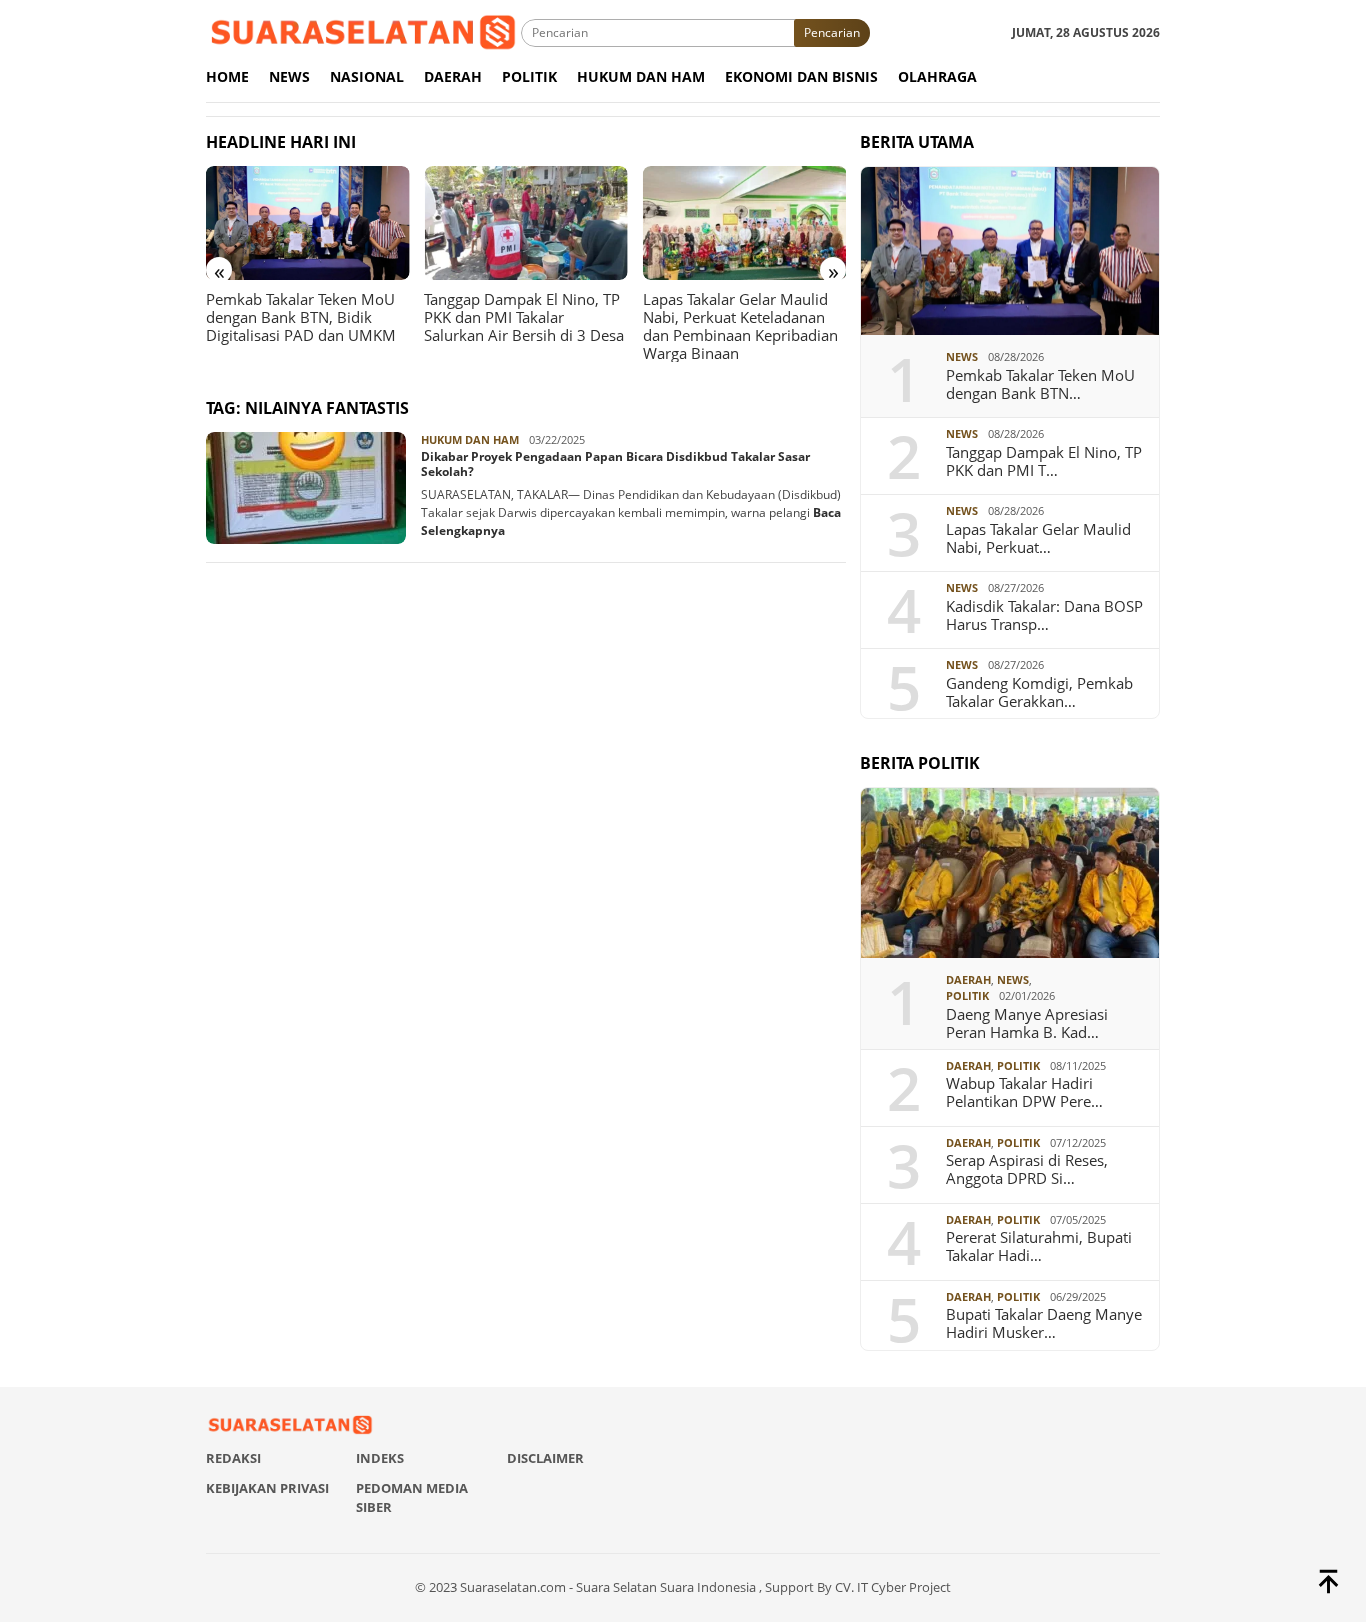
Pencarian (832, 32)
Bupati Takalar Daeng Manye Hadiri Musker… (1044, 1323)
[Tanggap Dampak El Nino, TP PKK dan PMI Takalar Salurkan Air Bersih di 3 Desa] (525, 223)
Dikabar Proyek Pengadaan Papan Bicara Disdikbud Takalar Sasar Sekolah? (615, 464)
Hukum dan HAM (470, 439)
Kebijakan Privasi (267, 1488)
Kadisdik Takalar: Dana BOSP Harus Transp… (1044, 615)
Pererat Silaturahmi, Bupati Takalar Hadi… (1039, 1246)
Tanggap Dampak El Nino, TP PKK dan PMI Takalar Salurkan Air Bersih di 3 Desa (524, 317)
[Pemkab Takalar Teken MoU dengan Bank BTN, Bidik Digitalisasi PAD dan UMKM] (307, 223)
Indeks (380, 1458)
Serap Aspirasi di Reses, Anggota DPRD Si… (1027, 1169)
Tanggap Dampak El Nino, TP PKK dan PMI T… (1044, 461)
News (962, 356)
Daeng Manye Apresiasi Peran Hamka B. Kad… (1027, 1023)
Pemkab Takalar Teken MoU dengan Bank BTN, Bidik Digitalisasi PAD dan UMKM (301, 317)
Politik (967, 995)
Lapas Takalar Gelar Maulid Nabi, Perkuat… (1038, 538)
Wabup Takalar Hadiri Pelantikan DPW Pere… (1024, 1092)
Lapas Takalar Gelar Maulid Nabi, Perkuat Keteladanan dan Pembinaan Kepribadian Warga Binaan (740, 326)
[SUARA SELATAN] (363, 31)
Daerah (968, 979)
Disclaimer (545, 1458)
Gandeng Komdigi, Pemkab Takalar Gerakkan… (1039, 692)
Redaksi (233, 1458)
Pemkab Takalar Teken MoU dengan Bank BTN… (1040, 384)
